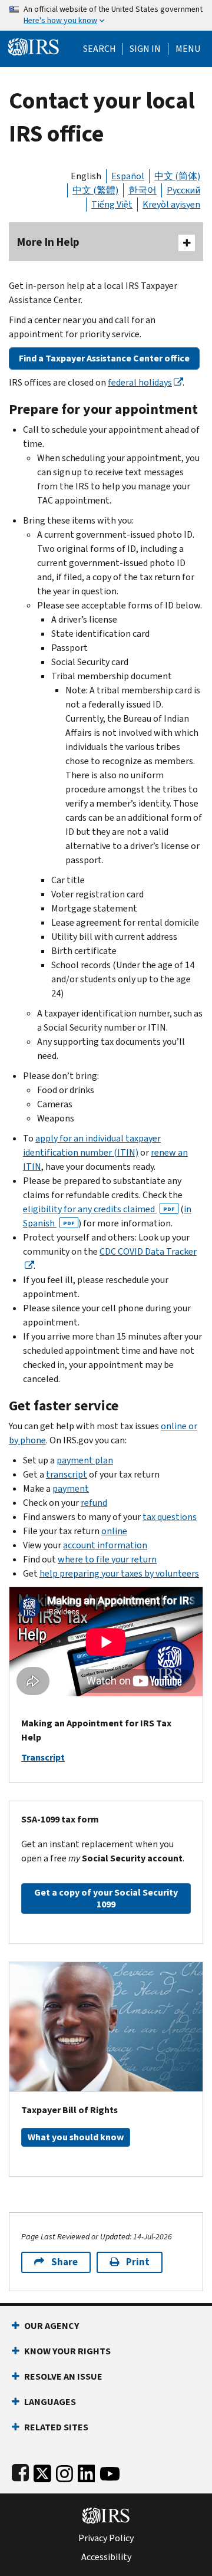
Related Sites (56, 2427)
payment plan (85, 1460)
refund (94, 1503)
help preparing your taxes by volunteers (119, 1573)
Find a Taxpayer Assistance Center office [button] (104, 358)
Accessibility (106, 2557)
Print (138, 2262)
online (114, 1531)
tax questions (170, 1517)
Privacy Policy (106, 2538)
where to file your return (107, 1559)
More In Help (48, 242)
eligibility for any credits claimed (99, 1209)
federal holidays (140, 382)
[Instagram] (64, 2471)
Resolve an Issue (63, 2376)
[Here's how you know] (106, 15)
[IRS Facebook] (20, 2471)
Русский (183, 190)
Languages (50, 2402)
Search (100, 49)
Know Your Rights (67, 2351)
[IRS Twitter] (42, 2471)
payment (71, 1488)
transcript (67, 1474)
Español (128, 176)
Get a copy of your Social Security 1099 (106, 1898)
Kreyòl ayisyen (171, 204)
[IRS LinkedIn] (87, 2471)
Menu (188, 49)
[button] (145, 49)
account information (105, 1545)
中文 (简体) (177, 176)
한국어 (143, 190)
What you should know (76, 2137)
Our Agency (52, 2326)
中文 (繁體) (95, 190)
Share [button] (64, 2262)
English (86, 176)
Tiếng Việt (112, 204)
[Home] (34, 46)
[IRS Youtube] (110, 2471)
